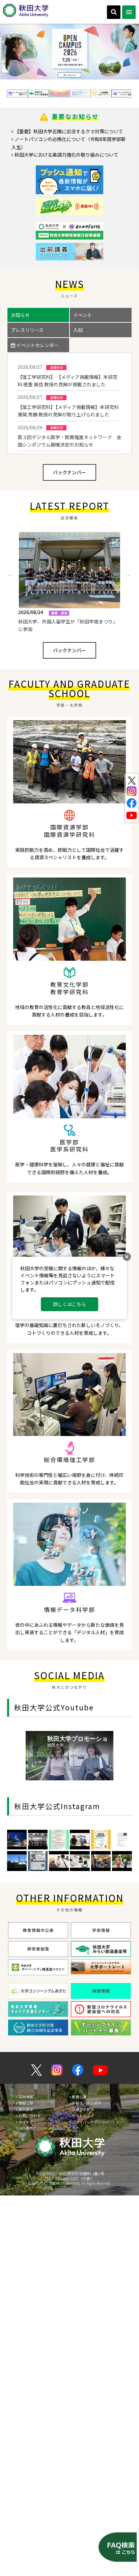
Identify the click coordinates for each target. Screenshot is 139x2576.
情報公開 (26, 2103)
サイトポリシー (32, 2122)
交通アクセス (83, 2109)
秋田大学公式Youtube (54, 1707)
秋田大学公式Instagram (57, 1806)
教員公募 (79, 2097)
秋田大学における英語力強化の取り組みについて (66, 155)
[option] (69, 52)
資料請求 (26, 2109)
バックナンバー (69, 472)
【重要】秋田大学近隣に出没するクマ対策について (69, 131)
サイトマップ (83, 2116)
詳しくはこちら (69, 1304)
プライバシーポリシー (90, 2122)
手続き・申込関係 (87, 2103)
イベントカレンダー (37, 345)
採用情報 (26, 2097)
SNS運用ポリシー (33, 2128)
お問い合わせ (30, 2116)
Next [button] (128, 574)
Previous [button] (11, 574)
